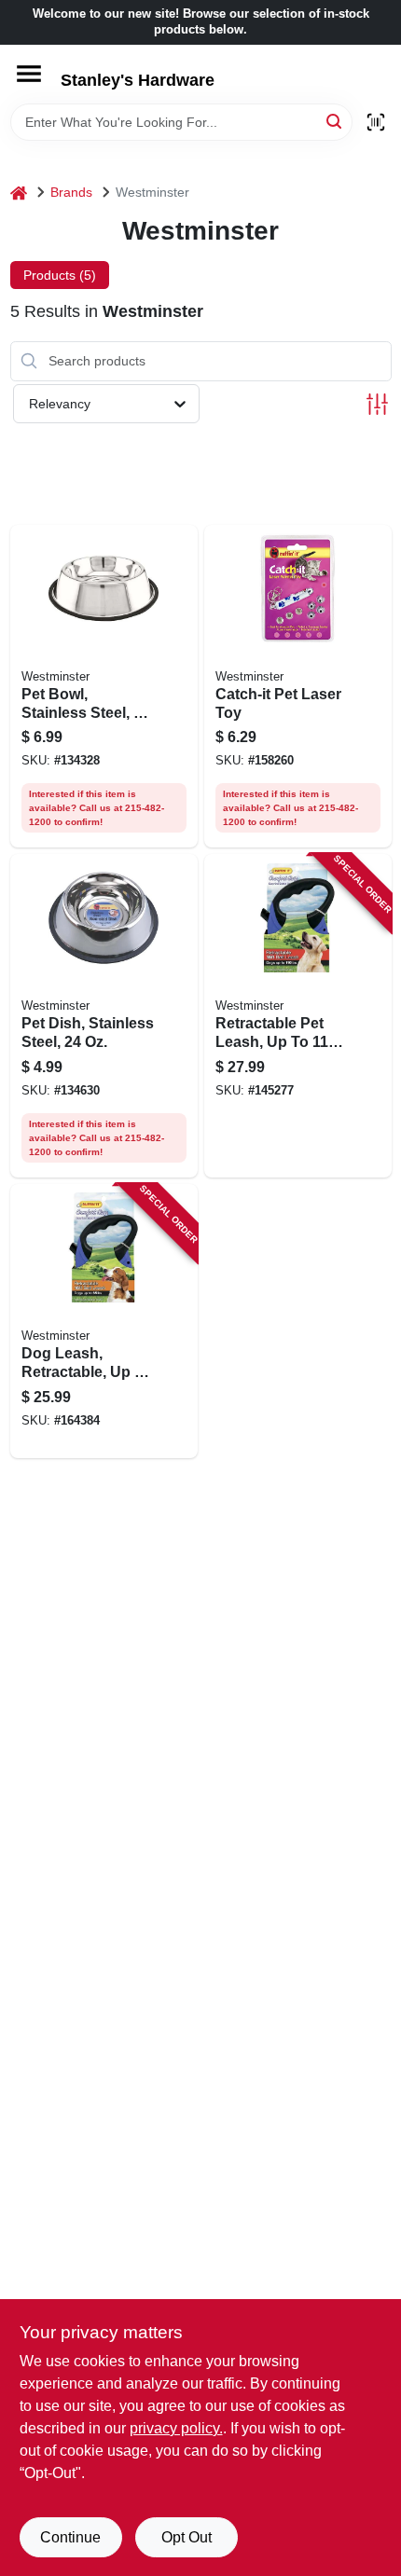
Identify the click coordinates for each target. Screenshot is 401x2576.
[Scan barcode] (376, 122)
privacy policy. (176, 2428)
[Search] (335, 121)
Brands (71, 192)
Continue (70, 2537)
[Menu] (29, 74)
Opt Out (187, 2537)
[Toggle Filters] (377, 404)
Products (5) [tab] (60, 275)
